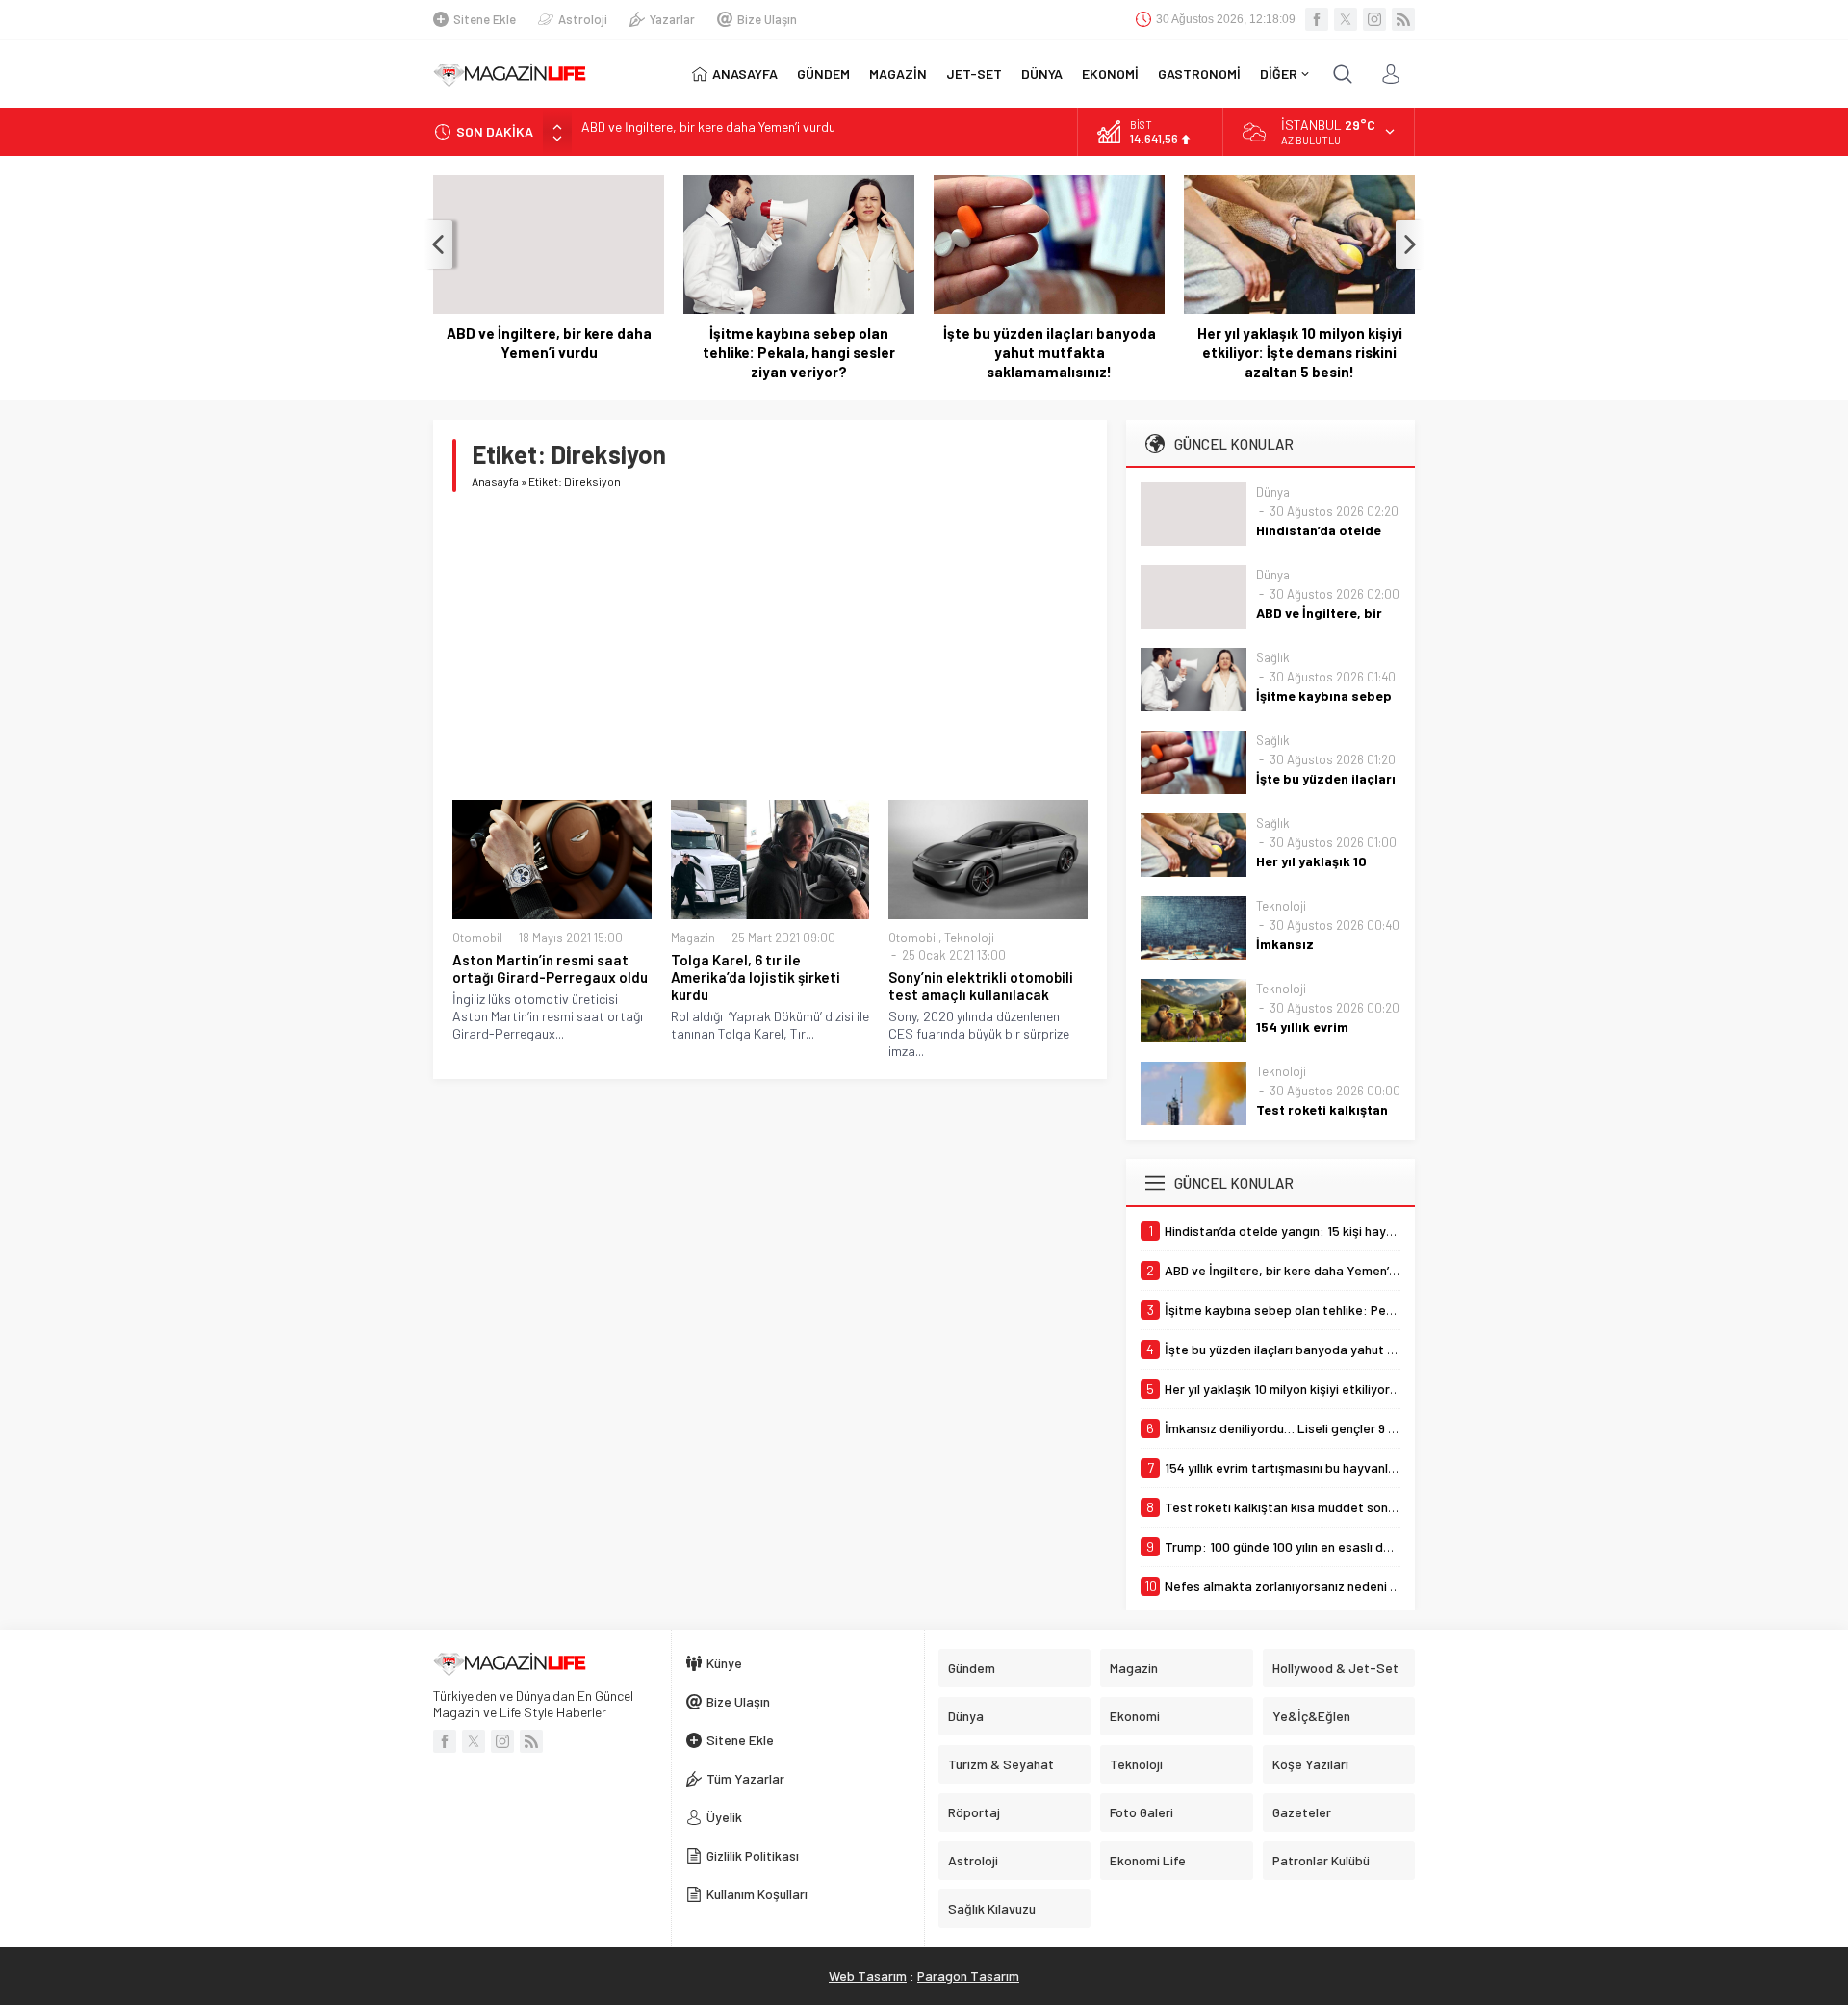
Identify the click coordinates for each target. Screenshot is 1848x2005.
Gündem (972, 1668)
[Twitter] (1346, 19)
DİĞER (1279, 74)
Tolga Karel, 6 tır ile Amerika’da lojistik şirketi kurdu (756, 977)
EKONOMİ (1110, 74)
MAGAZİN (898, 74)
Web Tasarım (868, 1976)
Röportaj (974, 1812)
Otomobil (477, 938)
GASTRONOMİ (1199, 74)
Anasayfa (495, 481)
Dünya (1273, 492)
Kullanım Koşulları (757, 1894)
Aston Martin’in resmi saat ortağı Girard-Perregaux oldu (550, 968)
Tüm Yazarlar (745, 1778)
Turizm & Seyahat (1001, 1764)
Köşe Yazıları (1310, 1764)
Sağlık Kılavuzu (992, 1908)
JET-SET (974, 74)
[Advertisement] (770, 646)
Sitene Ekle (485, 19)
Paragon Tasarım (968, 1976)
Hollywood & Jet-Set (1335, 1668)
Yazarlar (672, 19)
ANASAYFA (745, 74)
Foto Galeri (1142, 1812)
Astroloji (583, 19)
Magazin (693, 938)
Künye (724, 1663)
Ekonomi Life (1148, 1860)
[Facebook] (1317, 19)
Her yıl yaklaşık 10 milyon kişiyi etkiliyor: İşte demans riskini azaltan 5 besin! (1300, 352)
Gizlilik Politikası (753, 1855)
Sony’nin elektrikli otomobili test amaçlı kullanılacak (981, 986)
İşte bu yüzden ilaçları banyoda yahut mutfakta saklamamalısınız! (1050, 352)
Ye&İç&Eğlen (1311, 1716)
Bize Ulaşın (767, 19)
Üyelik (724, 1817)
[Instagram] (1374, 19)
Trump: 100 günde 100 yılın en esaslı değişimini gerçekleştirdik (757, 131)
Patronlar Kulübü (1321, 1860)
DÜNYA (1042, 74)
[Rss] (1403, 19)
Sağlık (1273, 657)
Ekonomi (1135, 1716)
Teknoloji (969, 938)
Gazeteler (1302, 1812)
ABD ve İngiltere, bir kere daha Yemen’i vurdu (549, 343)
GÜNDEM (823, 74)
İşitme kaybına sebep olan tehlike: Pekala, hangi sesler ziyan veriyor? (799, 352)
